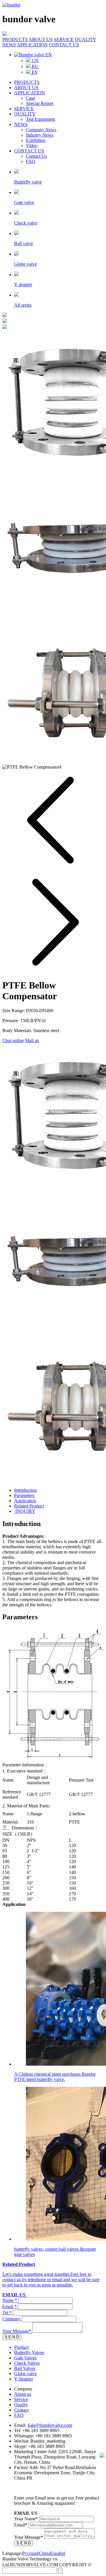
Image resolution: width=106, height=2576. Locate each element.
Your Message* (17, 2331)
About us (23, 2394)
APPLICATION (32, 45)
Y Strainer (24, 2379)
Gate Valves (25, 2358)
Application (25, 1501)
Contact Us (36, 156)
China (44, 2553)
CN (35, 61)
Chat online (13, 1040)
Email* (21, 2525)
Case (30, 98)
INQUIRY (25, 1511)
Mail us (32, 1040)
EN (48, 55)
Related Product (29, 1506)
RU (35, 66)
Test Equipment (40, 119)
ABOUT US (41, 39)
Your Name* (26, 2519)
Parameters (24, 1495)
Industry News (40, 135)
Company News (41, 130)
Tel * (7, 2313)
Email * (10, 2306)
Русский (30, 2553)
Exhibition (36, 140)
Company (11, 2319)
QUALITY (85, 39)
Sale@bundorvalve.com (50, 2425)
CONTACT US (64, 45)
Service (21, 2399)
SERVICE (64, 39)
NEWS (9, 45)
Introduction (25, 1490)
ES (34, 72)
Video (32, 146)
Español (58, 2553)
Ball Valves (25, 2368)
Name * (10, 2300)
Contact (21, 2410)
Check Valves (27, 2363)
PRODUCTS (15, 39)
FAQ (31, 161)
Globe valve (25, 2374)
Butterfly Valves (29, 2352)
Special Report (40, 103)
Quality (21, 2405)
